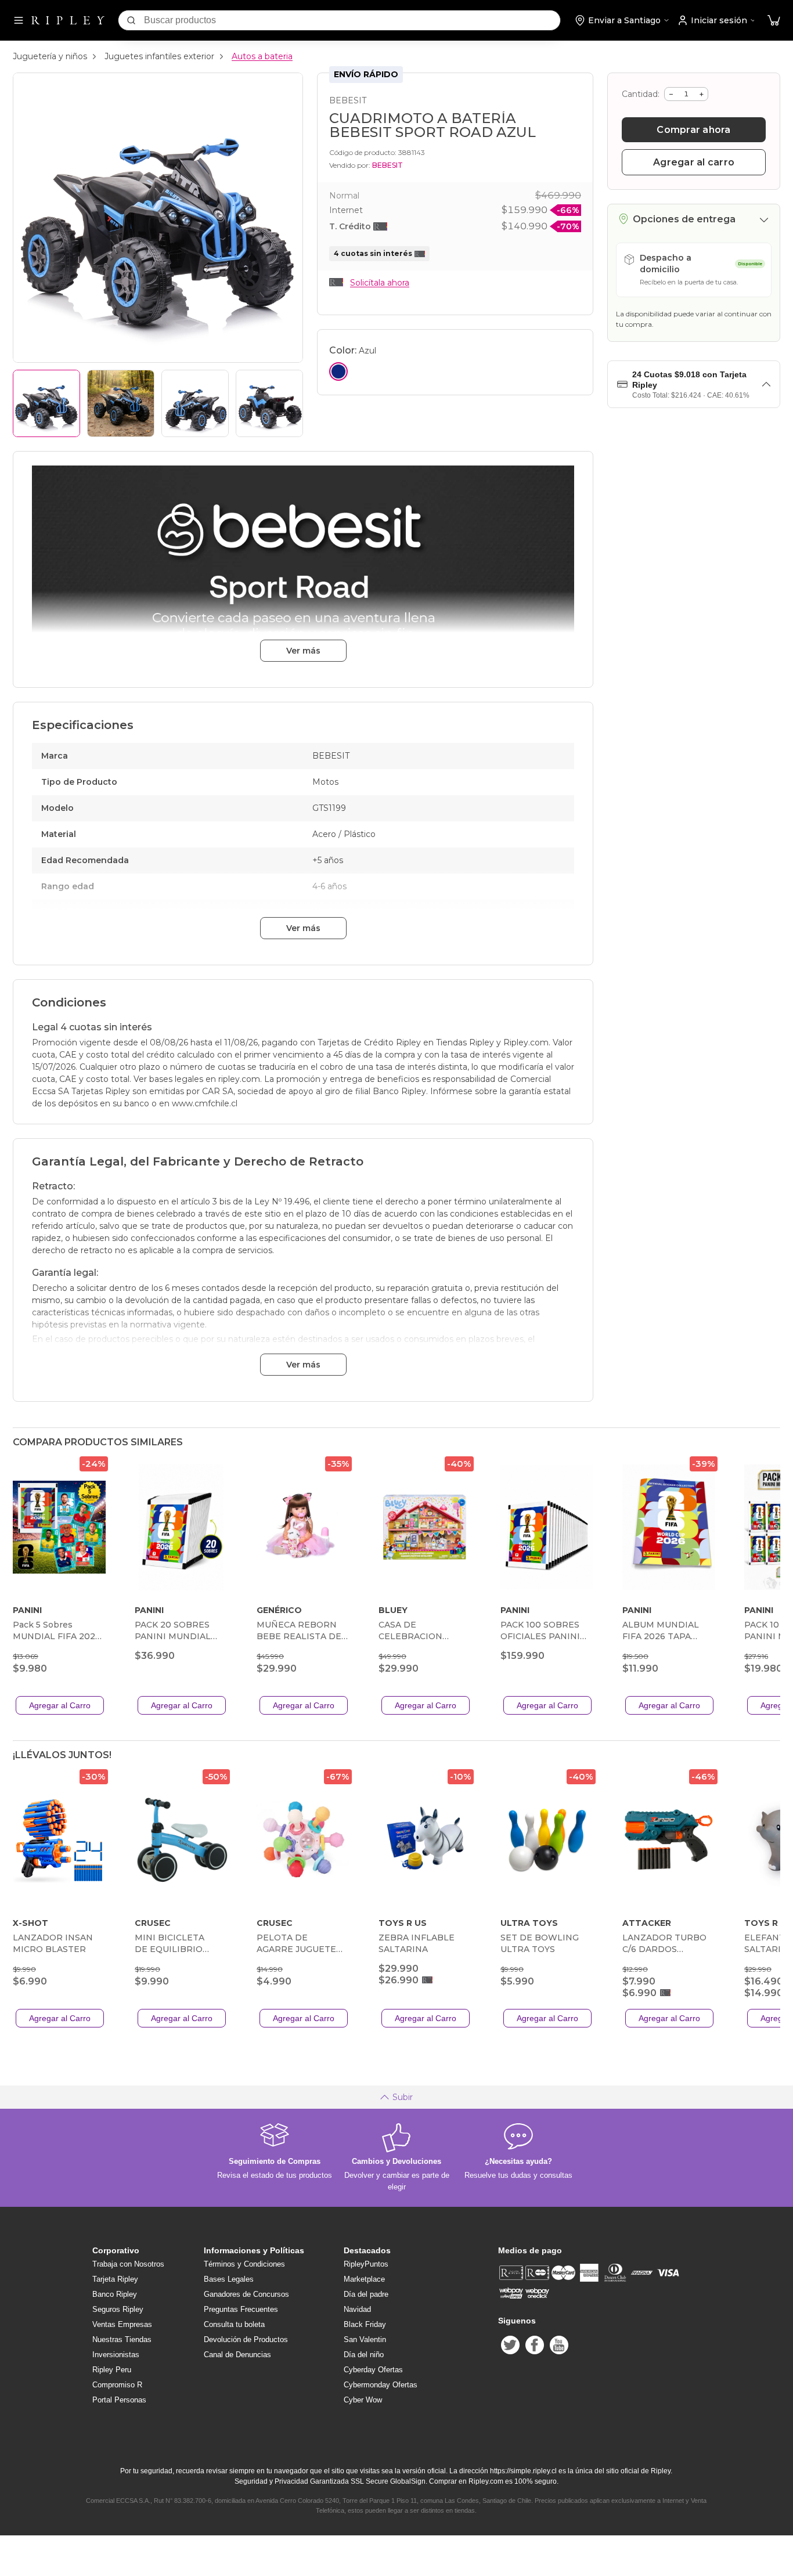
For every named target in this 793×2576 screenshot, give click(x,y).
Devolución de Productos (246, 2339)
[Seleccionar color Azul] (338, 371)
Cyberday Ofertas (373, 2370)
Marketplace (364, 2279)
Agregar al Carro (60, 1705)
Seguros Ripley (118, 2309)
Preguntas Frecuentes (241, 2309)
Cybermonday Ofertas (381, 2385)
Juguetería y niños (50, 56)
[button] (774, 21)
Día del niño (364, 2355)
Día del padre (366, 2294)
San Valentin (365, 2339)
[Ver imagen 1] (46, 403)
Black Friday (365, 2324)
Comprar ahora (693, 130)
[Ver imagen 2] (121, 403)
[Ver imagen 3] (195, 403)
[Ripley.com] (68, 20)
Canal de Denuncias (237, 2355)
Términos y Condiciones (244, 2264)
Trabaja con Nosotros (128, 2264)
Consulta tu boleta (234, 2324)
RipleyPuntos (366, 2264)
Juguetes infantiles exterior (159, 56)
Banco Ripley (115, 2294)
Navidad (357, 2309)
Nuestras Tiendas (122, 2339)
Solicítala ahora (380, 283)
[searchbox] (352, 20)
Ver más (303, 651)
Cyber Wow (363, 2400)
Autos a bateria (262, 56)
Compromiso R (117, 2385)
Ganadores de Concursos (246, 2294)
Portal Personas (119, 2400)
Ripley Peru (112, 2370)
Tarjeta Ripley (115, 2279)
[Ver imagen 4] (269, 403)
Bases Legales (229, 2279)
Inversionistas (116, 2355)
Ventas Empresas (122, 2324)
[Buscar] (131, 20)
